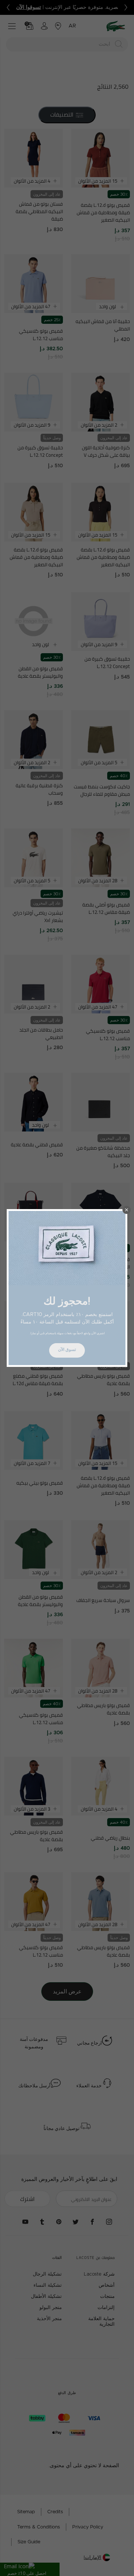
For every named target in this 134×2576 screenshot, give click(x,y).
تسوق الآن (67, 1350)
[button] (127, 1210)
